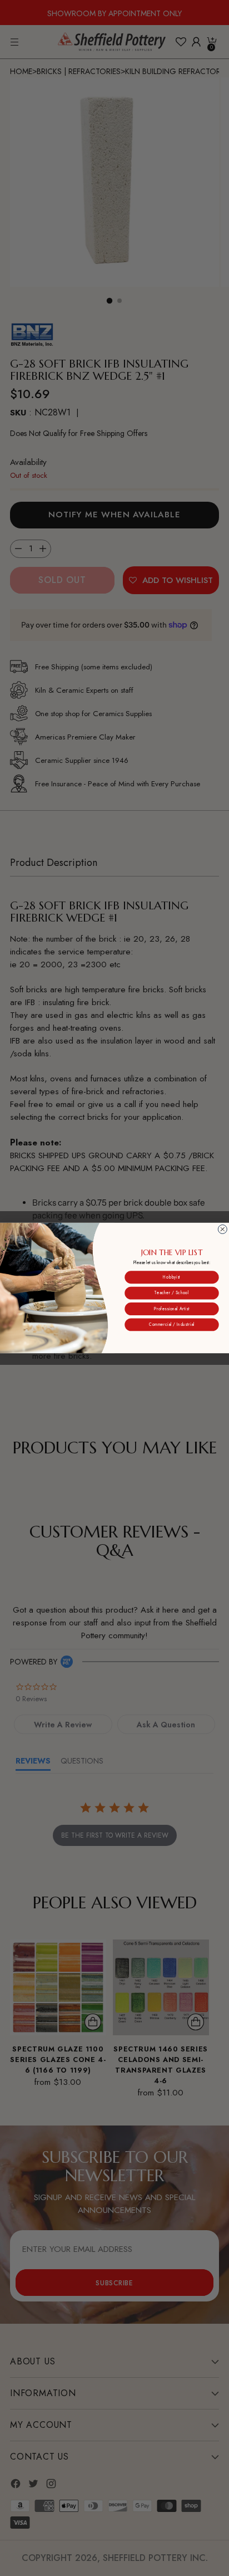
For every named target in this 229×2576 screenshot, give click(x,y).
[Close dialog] (222, 1229)
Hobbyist (171, 1277)
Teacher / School (171, 1293)
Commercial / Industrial (171, 1324)
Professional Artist (172, 1309)
